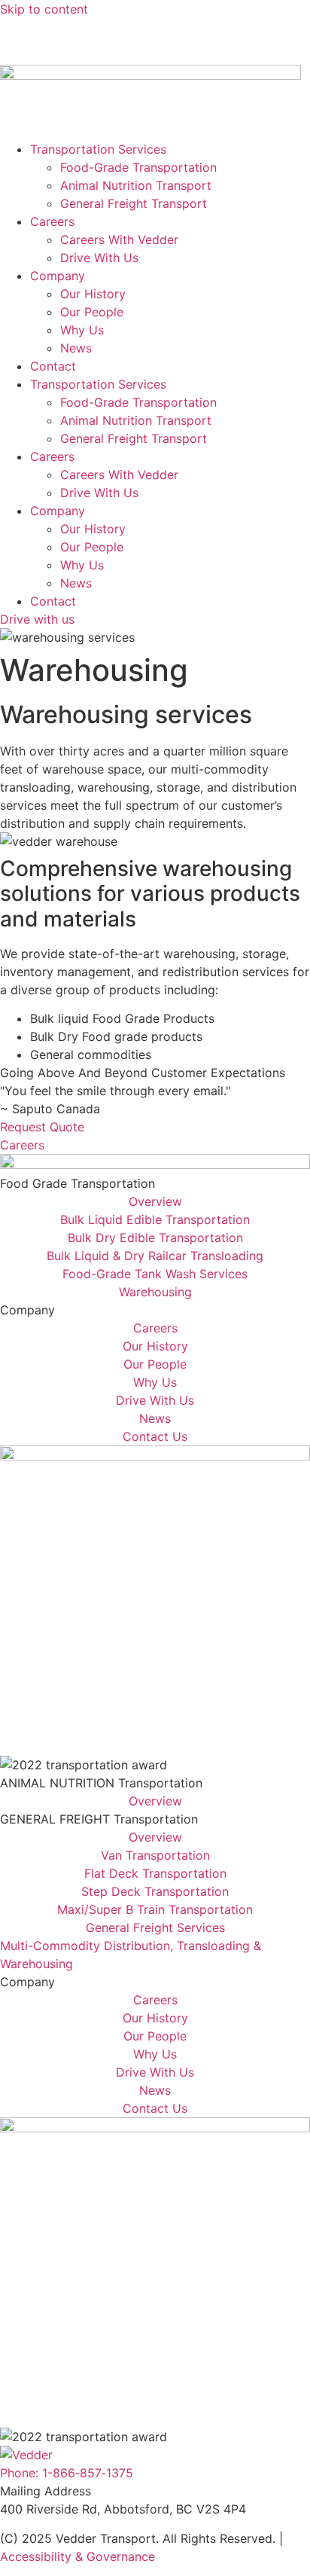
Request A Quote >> (58, 45)
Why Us (82, 330)
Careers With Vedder (119, 240)
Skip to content (44, 9)
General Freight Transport (134, 203)
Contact (53, 366)
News (16, 27)
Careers (52, 221)
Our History (93, 294)
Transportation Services (98, 149)
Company (58, 276)
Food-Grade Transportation (138, 167)
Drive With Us (99, 258)
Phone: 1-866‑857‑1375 (67, 2473)
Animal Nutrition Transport (136, 185)
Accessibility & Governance (77, 2556)
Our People (92, 312)
